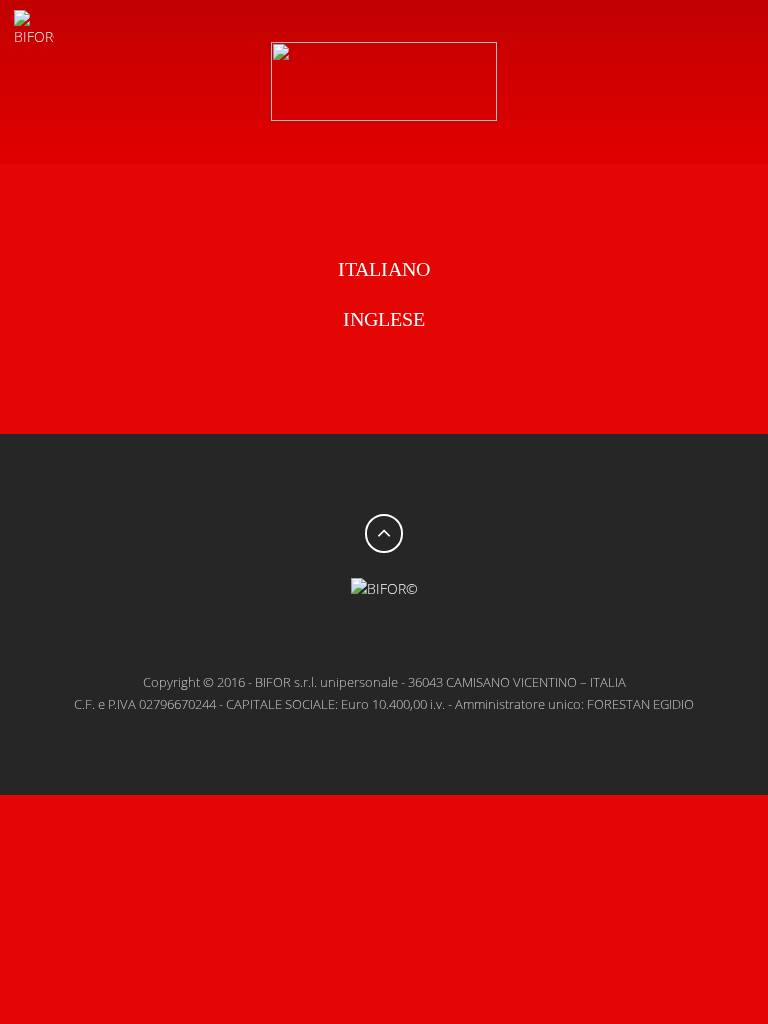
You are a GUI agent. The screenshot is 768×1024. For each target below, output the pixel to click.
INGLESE (384, 319)
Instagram (444, 636)
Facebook (324, 636)
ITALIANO (384, 269)
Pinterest (404, 636)
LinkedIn (364, 636)
